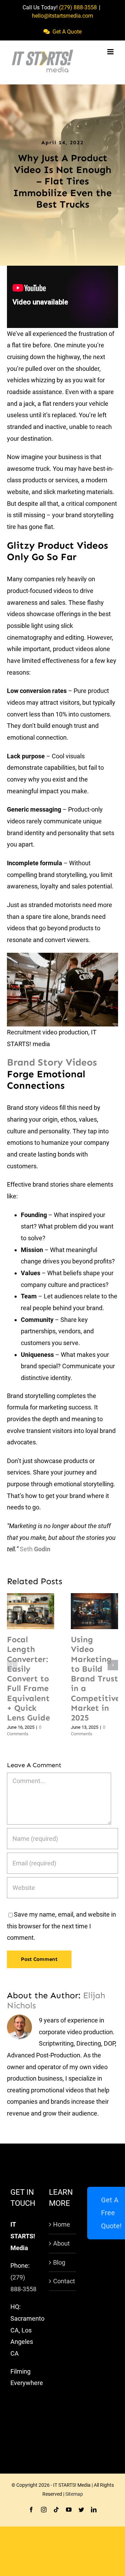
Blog (59, 2262)
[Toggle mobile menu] (111, 52)
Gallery (39, 1611)
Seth (35, 1549)
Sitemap (74, 2494)
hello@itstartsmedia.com (62, 16)
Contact (63, 2281)
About (61, 2243)
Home (62, 2224)
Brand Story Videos (52, 1062)
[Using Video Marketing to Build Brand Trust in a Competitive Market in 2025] (94, 1611)
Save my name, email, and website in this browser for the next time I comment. (61, 1926)
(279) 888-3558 (78, 7)
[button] (12, 1665)
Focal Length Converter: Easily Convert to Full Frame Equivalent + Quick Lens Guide (22, 1611)
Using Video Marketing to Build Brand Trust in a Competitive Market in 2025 (86, 1611)
